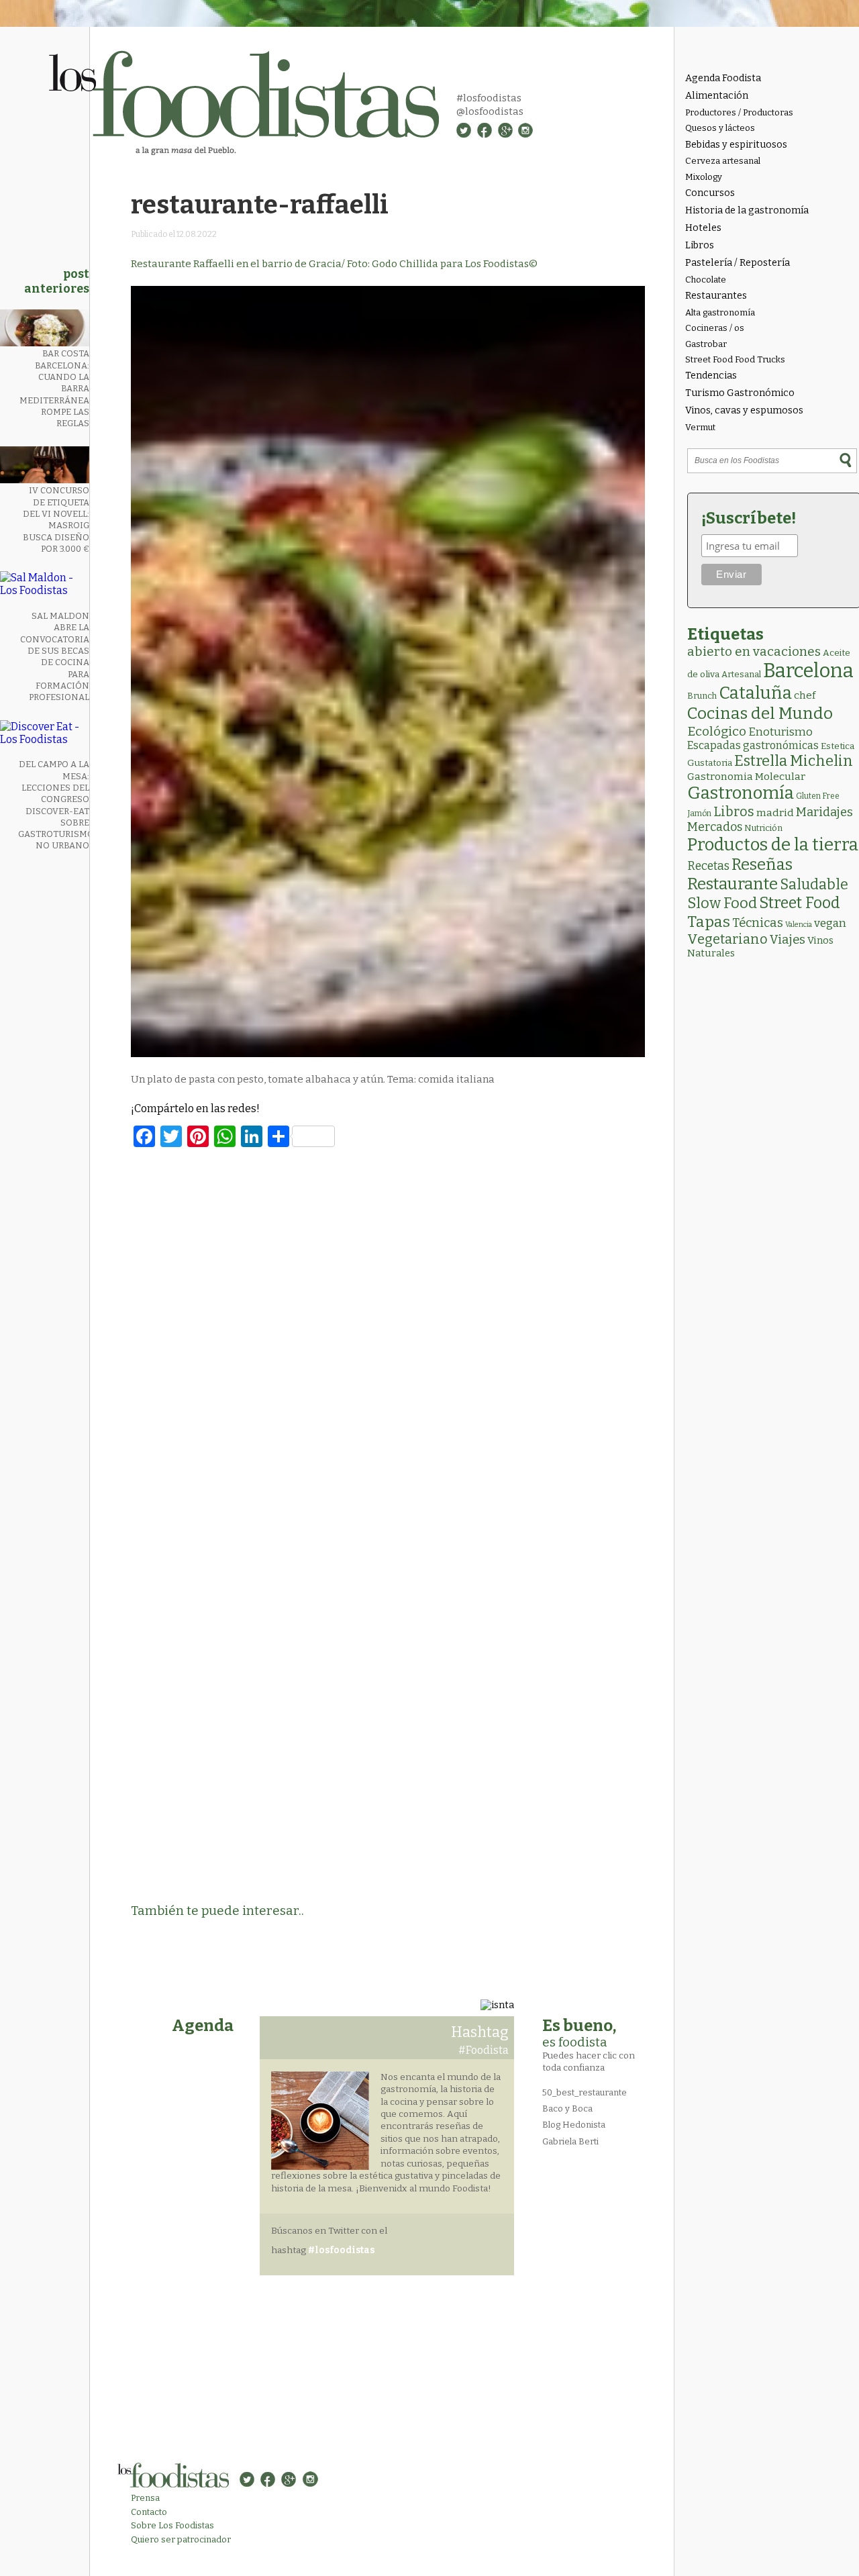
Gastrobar (706, 344)
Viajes (788, 940)
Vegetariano (727, 939)
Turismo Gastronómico (740, 393)
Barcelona (808, 671)
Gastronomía (741, 793)
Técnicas (758, 923)
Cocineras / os (715, 328)
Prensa (145, 2498)
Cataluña (755, 693)
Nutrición (763, 828)
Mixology (704, 177)
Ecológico (717, 731)
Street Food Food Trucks (735, 359)
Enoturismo (780, 732)
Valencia (799, 925)
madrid (775, 812)
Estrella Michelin (794, 761)
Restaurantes (716, 296)
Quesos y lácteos (720, 128)
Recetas (708, 866)
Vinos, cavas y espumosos (744, 410)
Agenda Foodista (723, 78)
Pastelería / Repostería (738, 263)
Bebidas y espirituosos (736, 145)
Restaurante (732, 884)
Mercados (715, 827)
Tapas (709, 922)
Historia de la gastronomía (747, 210)
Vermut (700, 427)
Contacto (149, 2512)
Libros (700, 245)
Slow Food (722, 903)
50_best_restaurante (585, 2092)
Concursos (710, 193)
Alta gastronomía (720, 312)
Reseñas (762, 864)
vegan (830, 923)
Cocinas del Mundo (760, 713)
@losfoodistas (490, 111)
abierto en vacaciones (754, 651)
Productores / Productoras (739, 112)
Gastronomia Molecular (746, 776)
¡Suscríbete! (749, 518)
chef (805, 695)
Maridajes (824, 812)
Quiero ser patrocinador (181, 2539)
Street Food (800, 903)
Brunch (702, 696)
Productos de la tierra (773, 845)
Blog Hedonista (574, 2125)
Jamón (699, 813)
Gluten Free (818, 796)
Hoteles (703, 228)
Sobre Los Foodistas (172, 2525)
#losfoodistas (489, 98)
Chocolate (706, 280)
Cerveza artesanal (723, 161)
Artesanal (741, 674)
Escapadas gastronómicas (753, 745)
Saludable (814, 885)
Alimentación (717, 96)
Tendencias (711, 376)
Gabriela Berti (570, 2141)
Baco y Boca (567, 2109)
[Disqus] (388, 1341)
